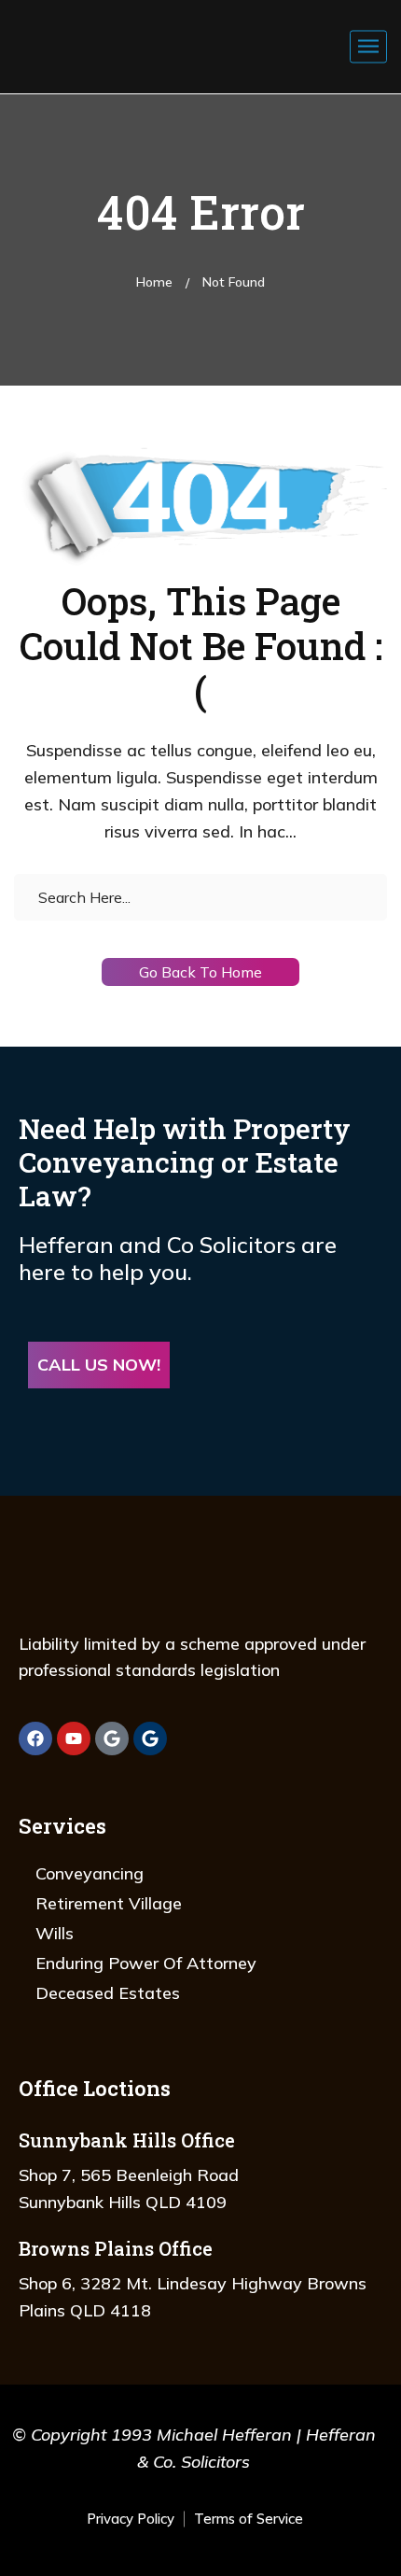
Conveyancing (90, 1873)
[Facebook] (35, 1738)
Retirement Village (109, 1903)
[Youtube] (74, 1738)
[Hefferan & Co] (113, 18)
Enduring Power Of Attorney (146, 1963)
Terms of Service (249, 2519)
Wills (55, 1933)
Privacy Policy (131, 2519)
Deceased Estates (108, 1993)
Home (154, 282)
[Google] (112, 1738)
